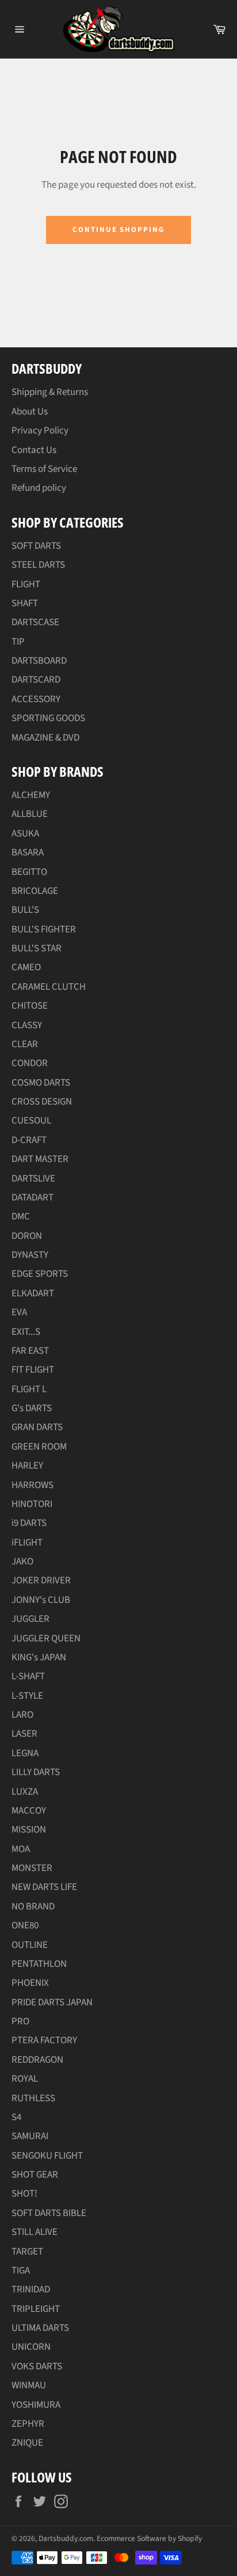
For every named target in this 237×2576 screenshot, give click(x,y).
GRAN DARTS (37, 1427)
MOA (21, 1849)
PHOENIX (30, 1983)
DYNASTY (30, 1255)
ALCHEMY (31, 795)
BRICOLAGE (35, 891)
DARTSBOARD (39, 661)
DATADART (33, 1198)
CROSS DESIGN (42, 1102)
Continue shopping (118, 230)
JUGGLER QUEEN (46, 1638)
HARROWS (33, 1485)
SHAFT (25, 603)
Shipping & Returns (50, 392)
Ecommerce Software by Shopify (149, 2538)
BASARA (28, 853)
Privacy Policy (40, 431)
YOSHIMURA (36, 2405)
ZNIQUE (27, 2443)
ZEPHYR (28, 2424)
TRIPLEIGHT (36, 2309)
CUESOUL (31, 1121)
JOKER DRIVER (41, 1581)
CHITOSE (30, 1006)
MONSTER (32, 1868)
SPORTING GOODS (48, 718)
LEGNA (25, 1753)
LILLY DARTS (36, 1772)
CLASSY (27, 1025)
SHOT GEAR (35, 2175)
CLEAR (25, 1044)
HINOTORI (32, 1504)
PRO (20, 2021)
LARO (22, 1715)
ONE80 (25, 1926)
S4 (16, 2117)
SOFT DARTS (36, 546)
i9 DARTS (29, 1523)
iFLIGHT (27, 1543)
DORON (27, 1236)
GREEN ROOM (39, 1447)
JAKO (22, 1562)
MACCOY (29, 1811)
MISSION (29, 1830)
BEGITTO (29, 872)
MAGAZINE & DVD (45, 738)
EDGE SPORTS (40, 1274)
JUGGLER (30, 1619)
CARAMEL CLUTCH (49, 987)
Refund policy (39, 488)
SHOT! (24, 2194)
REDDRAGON (37, 2060)
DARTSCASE (35, 622)
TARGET (27, 2252)
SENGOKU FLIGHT (47, 2156)
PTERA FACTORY (44, 2040)
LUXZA (25, 1792)
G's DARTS (32, 1408)
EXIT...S (26, 1332)
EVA (19, 1312)
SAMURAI (30, 2136)
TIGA (21, 2271)
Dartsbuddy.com (66, 2538)
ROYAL (25, 2079)
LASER (24, 1734)
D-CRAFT (29, 1140)
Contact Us (34, 450)
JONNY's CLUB (41, 1600)
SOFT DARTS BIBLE (49, 2213)
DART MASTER (40, 1159)
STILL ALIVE (35, 2232)
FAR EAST (30, 1351)
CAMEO (26, 967)
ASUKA (25, 834)
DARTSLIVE (33, 1179)
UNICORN (31, 2347)
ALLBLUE (30, 814)
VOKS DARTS (37, 2366)
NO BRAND (33, 1907)
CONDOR (30, 1063)
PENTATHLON (39, 1964)
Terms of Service (44, 469)
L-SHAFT (28, 1676)
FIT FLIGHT (33, 1370)
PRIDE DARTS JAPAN (52, 2002)
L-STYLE (27, 1696)
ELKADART (33, 1293)
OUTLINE (30, 1945)
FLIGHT (26, 584)
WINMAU (29, 2385)
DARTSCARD (36, 680)
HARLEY (27, 1466)
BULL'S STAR (37, 948)
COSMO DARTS (41, 1083)
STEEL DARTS (38, 565)
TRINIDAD (31, 2290)
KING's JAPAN (39, 1657)
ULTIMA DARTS (40, 2328)
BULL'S (25, 910)
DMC (21, 1217)
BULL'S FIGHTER (44, 929)
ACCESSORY (36, 699)
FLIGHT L (29, 1389)
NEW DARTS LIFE (44, 1887)
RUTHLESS (33, 2098)
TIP (18, 642)
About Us (30, 412)
